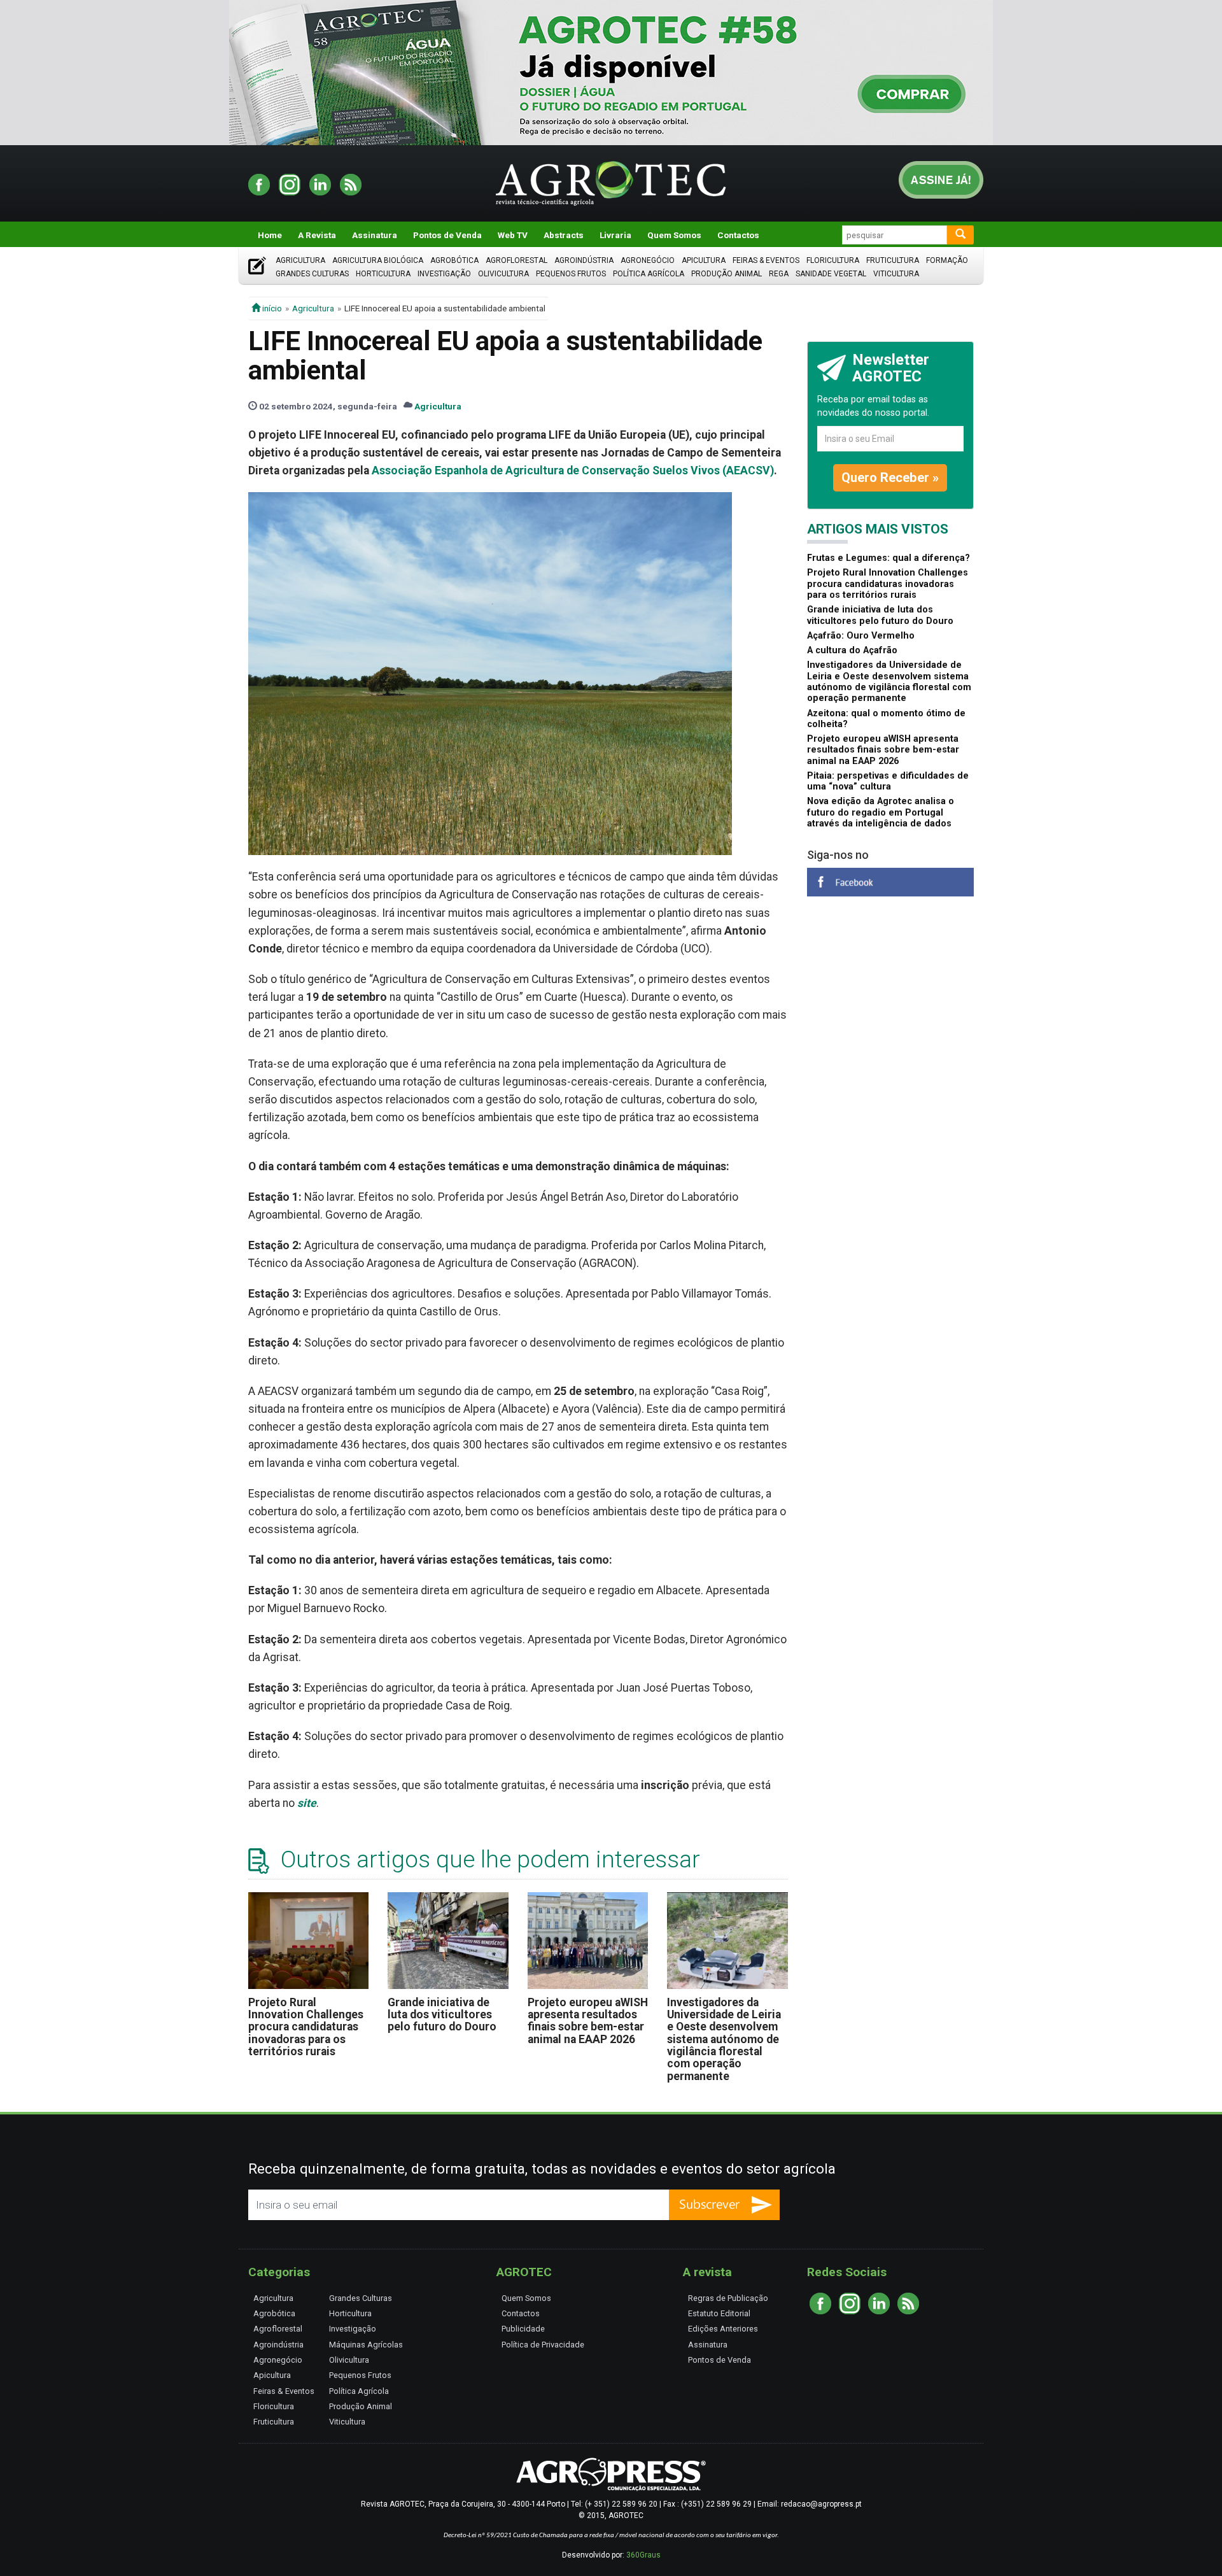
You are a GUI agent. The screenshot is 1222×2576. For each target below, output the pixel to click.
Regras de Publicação (728, 2298)
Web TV (513, 235)
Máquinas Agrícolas (366, 2345)
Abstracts (564, 235)
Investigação (444, 274)
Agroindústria (584, 260)
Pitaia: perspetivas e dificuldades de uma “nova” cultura (888, 781)
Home (270, 235)
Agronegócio (648, 260)
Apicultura (704, 260)
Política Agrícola (649, 274)
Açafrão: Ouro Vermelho (861, 636)
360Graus (643, 2555)
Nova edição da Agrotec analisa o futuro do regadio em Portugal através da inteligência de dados (881, 812)
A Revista (317, 235)
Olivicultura (503, 274)
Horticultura (383, 274)
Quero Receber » (890, 478)
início (271, 308)
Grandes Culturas (312, 274)
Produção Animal (727, 274)
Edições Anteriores (723, 2329)
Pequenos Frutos (571, 274)
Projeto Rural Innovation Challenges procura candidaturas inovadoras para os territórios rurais (306, 2027)
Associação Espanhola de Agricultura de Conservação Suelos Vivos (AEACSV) (573, 471)
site (307, 1803)
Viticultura (896, 274)
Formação (947, 260)
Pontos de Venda (447, 235)
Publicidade (523, 2329)
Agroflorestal (516, 260)
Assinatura (375, 235)
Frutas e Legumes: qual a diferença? (888, 558)
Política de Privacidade (543, 2345)
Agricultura (300, 260)
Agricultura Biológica (378, 260)
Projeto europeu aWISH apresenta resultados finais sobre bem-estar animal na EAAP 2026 (588, 2021)
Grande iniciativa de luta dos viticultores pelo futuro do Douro (442, 2015)
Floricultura (833, 260)
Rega (779, 274)
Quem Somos (674, 235)
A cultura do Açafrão (852, 650)
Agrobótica (454, 260)
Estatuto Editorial (719, 2313)
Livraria (615, 235)
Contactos (738, 235)
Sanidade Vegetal (831, 274)
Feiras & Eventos (766, 260)
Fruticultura (893, 260)
